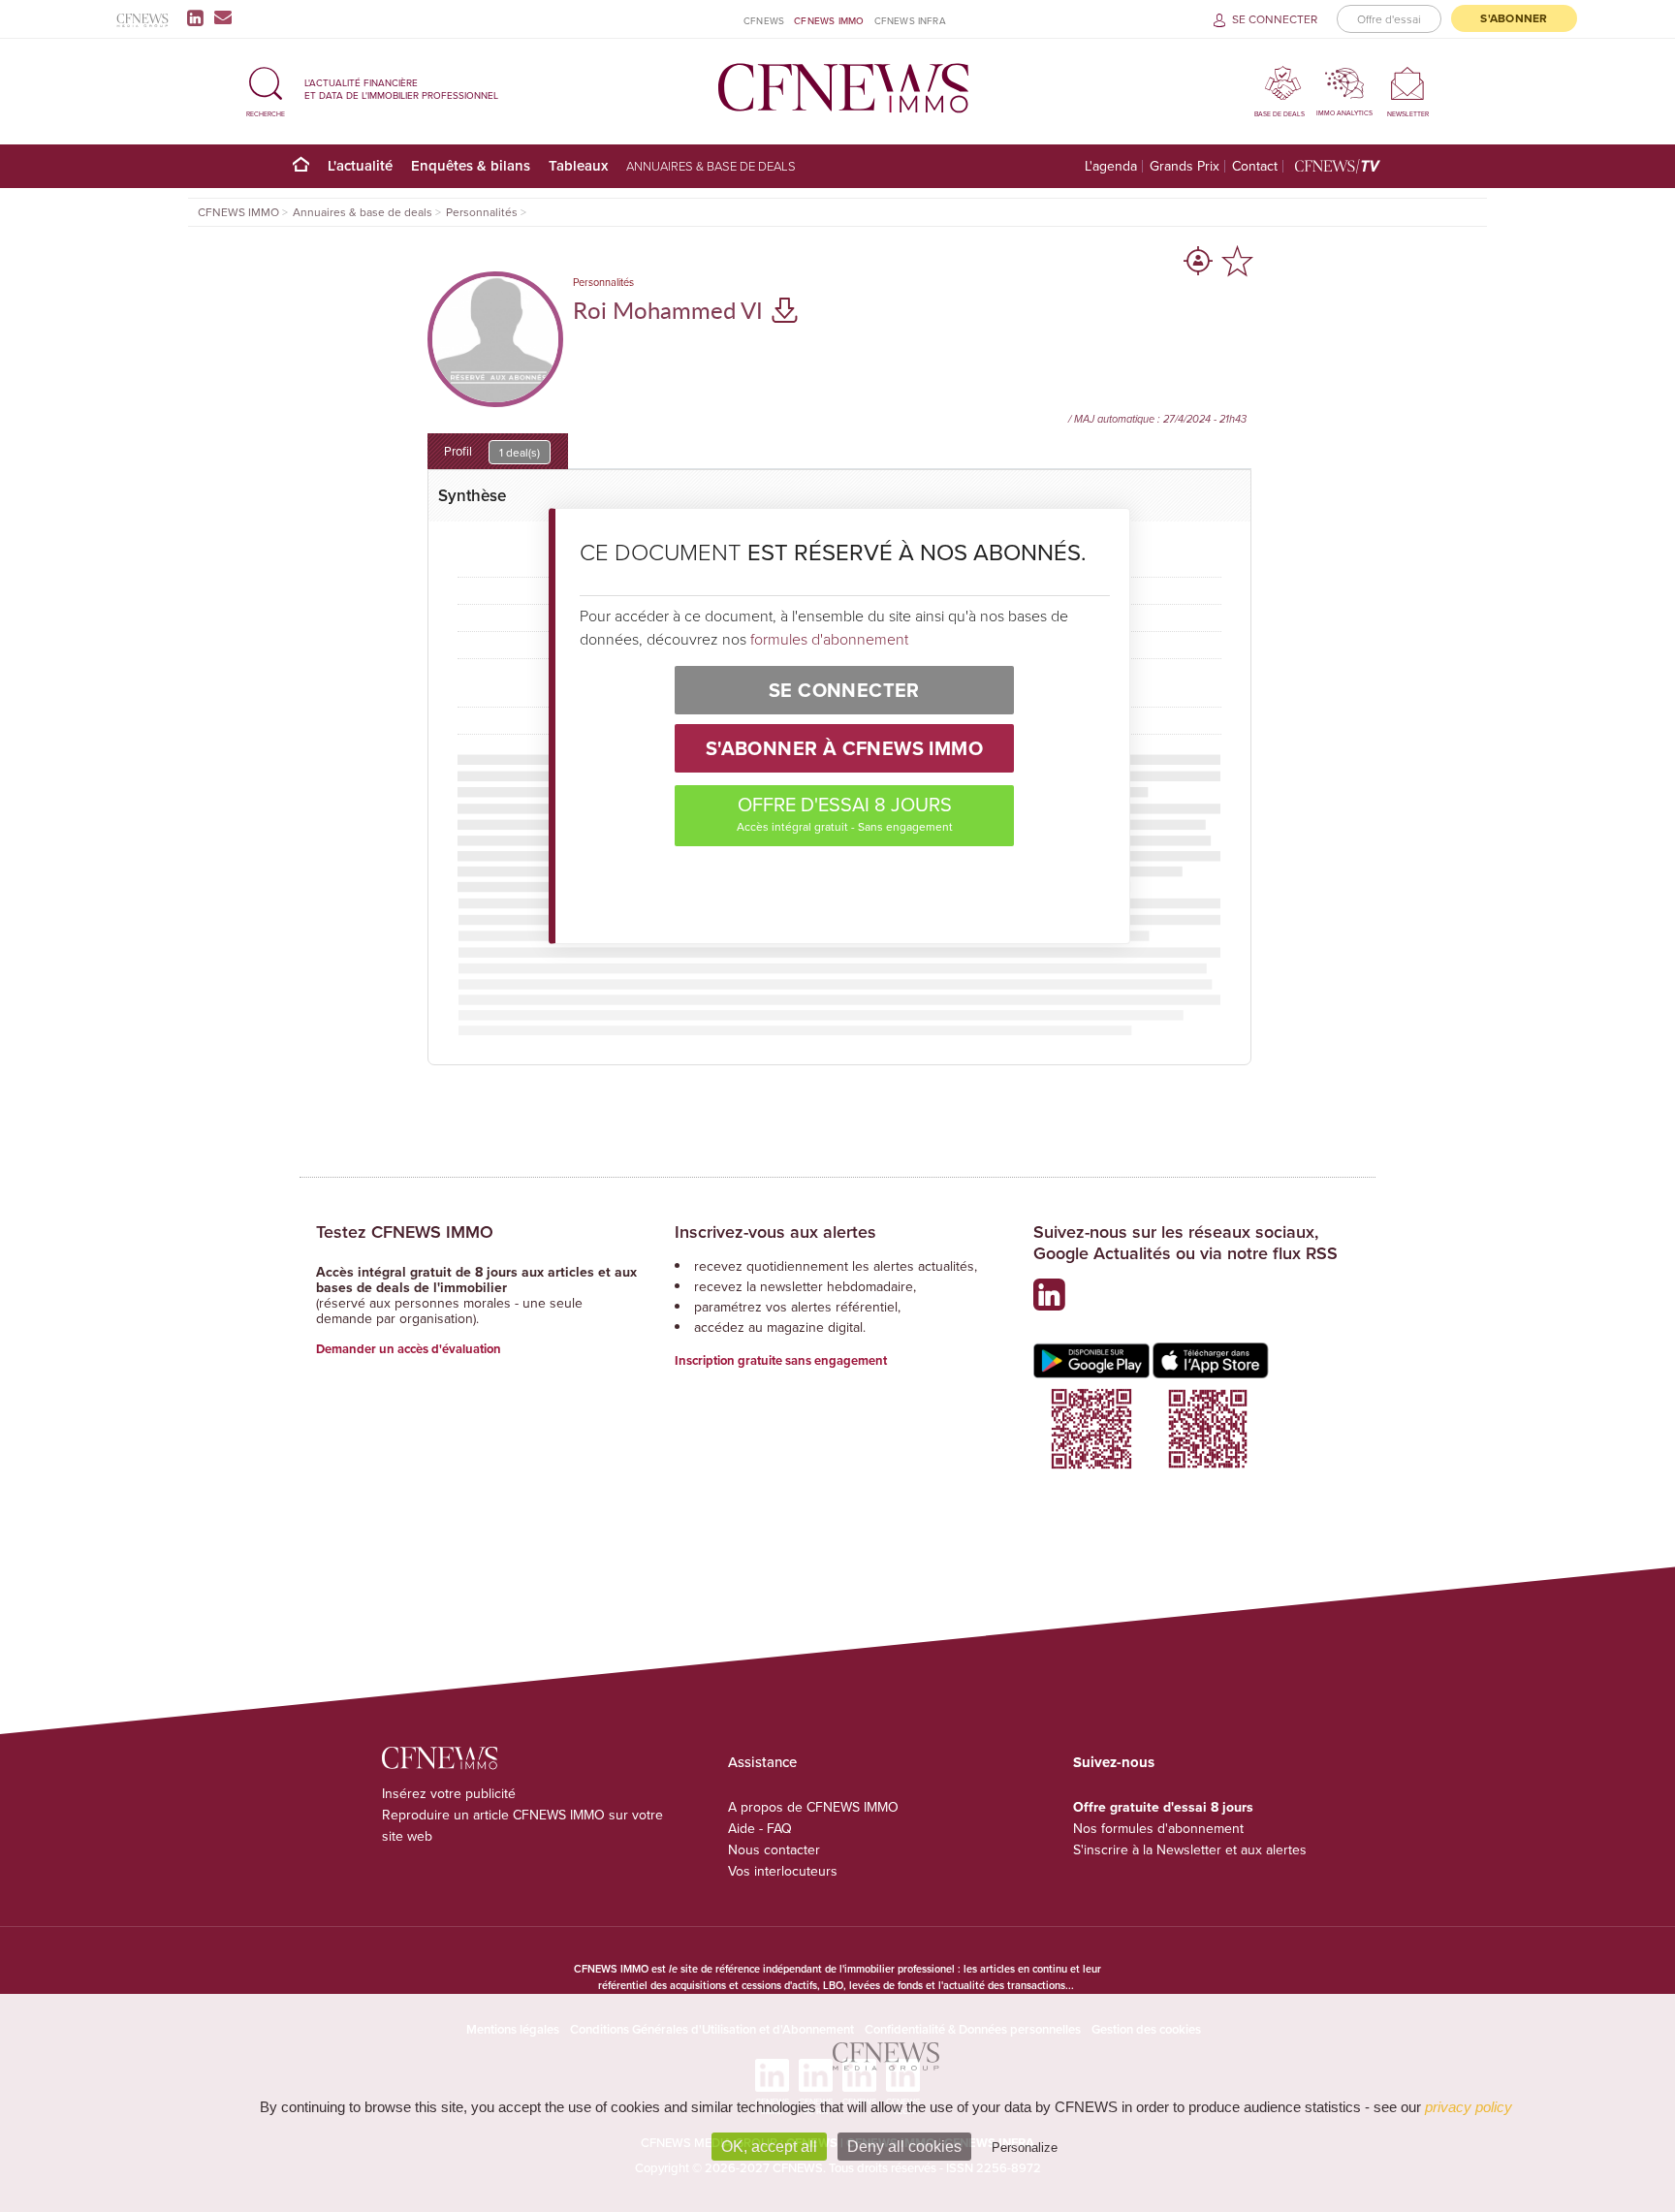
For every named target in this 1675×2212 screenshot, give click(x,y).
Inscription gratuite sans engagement (781, 1360)
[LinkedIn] (199, 17)
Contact (1255, 166)
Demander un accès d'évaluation (409, 1349)
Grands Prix (1185, 166)
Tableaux (578, 165)
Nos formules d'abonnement (1158, 1828)
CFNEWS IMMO (829, 20)
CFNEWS (764, 20)
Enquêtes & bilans (471, 165)
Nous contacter (774, 1849)
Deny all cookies (904, 2147)
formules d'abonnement (829, 639)
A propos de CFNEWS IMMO (813, 1807)
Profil (492, 451)
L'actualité (360, 165)
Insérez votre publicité (449, 1793)
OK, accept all (769, 2147)
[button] (266, 89)
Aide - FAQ (760, 1828)
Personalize (1025, 2148)
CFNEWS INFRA (910, 20)
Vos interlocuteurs (783, 1871)
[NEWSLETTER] (1408, 83)
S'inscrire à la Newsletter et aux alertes (1190, 1849)
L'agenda (1111, 166)
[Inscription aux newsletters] (223, 17)
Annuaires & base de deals (711, 166)
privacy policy (1469, 2107)
